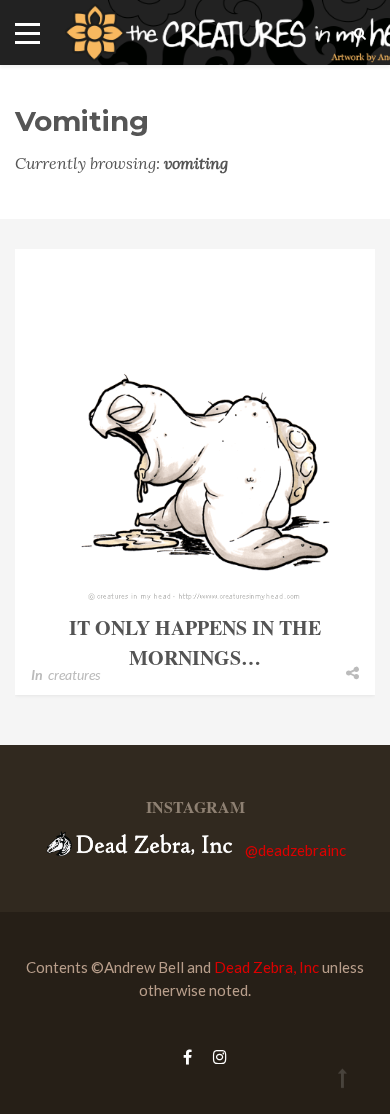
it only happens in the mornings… (195, 642)
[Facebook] (187, 1056)
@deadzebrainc (295, 850)
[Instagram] (215, 1056)
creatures (74, 674)
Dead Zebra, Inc (266, 967)
